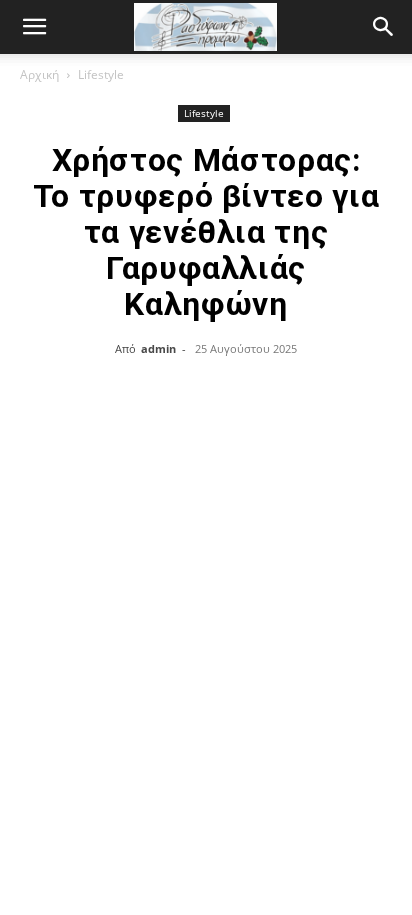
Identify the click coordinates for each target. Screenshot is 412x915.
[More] (298, 394)
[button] (384, 27)
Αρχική (39, 74)
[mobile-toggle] (34, 27)
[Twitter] (159, 394)
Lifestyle (101, 74)
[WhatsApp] (251, 394)
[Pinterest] (205, 394)
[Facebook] (113, 394)
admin (158, 348)
